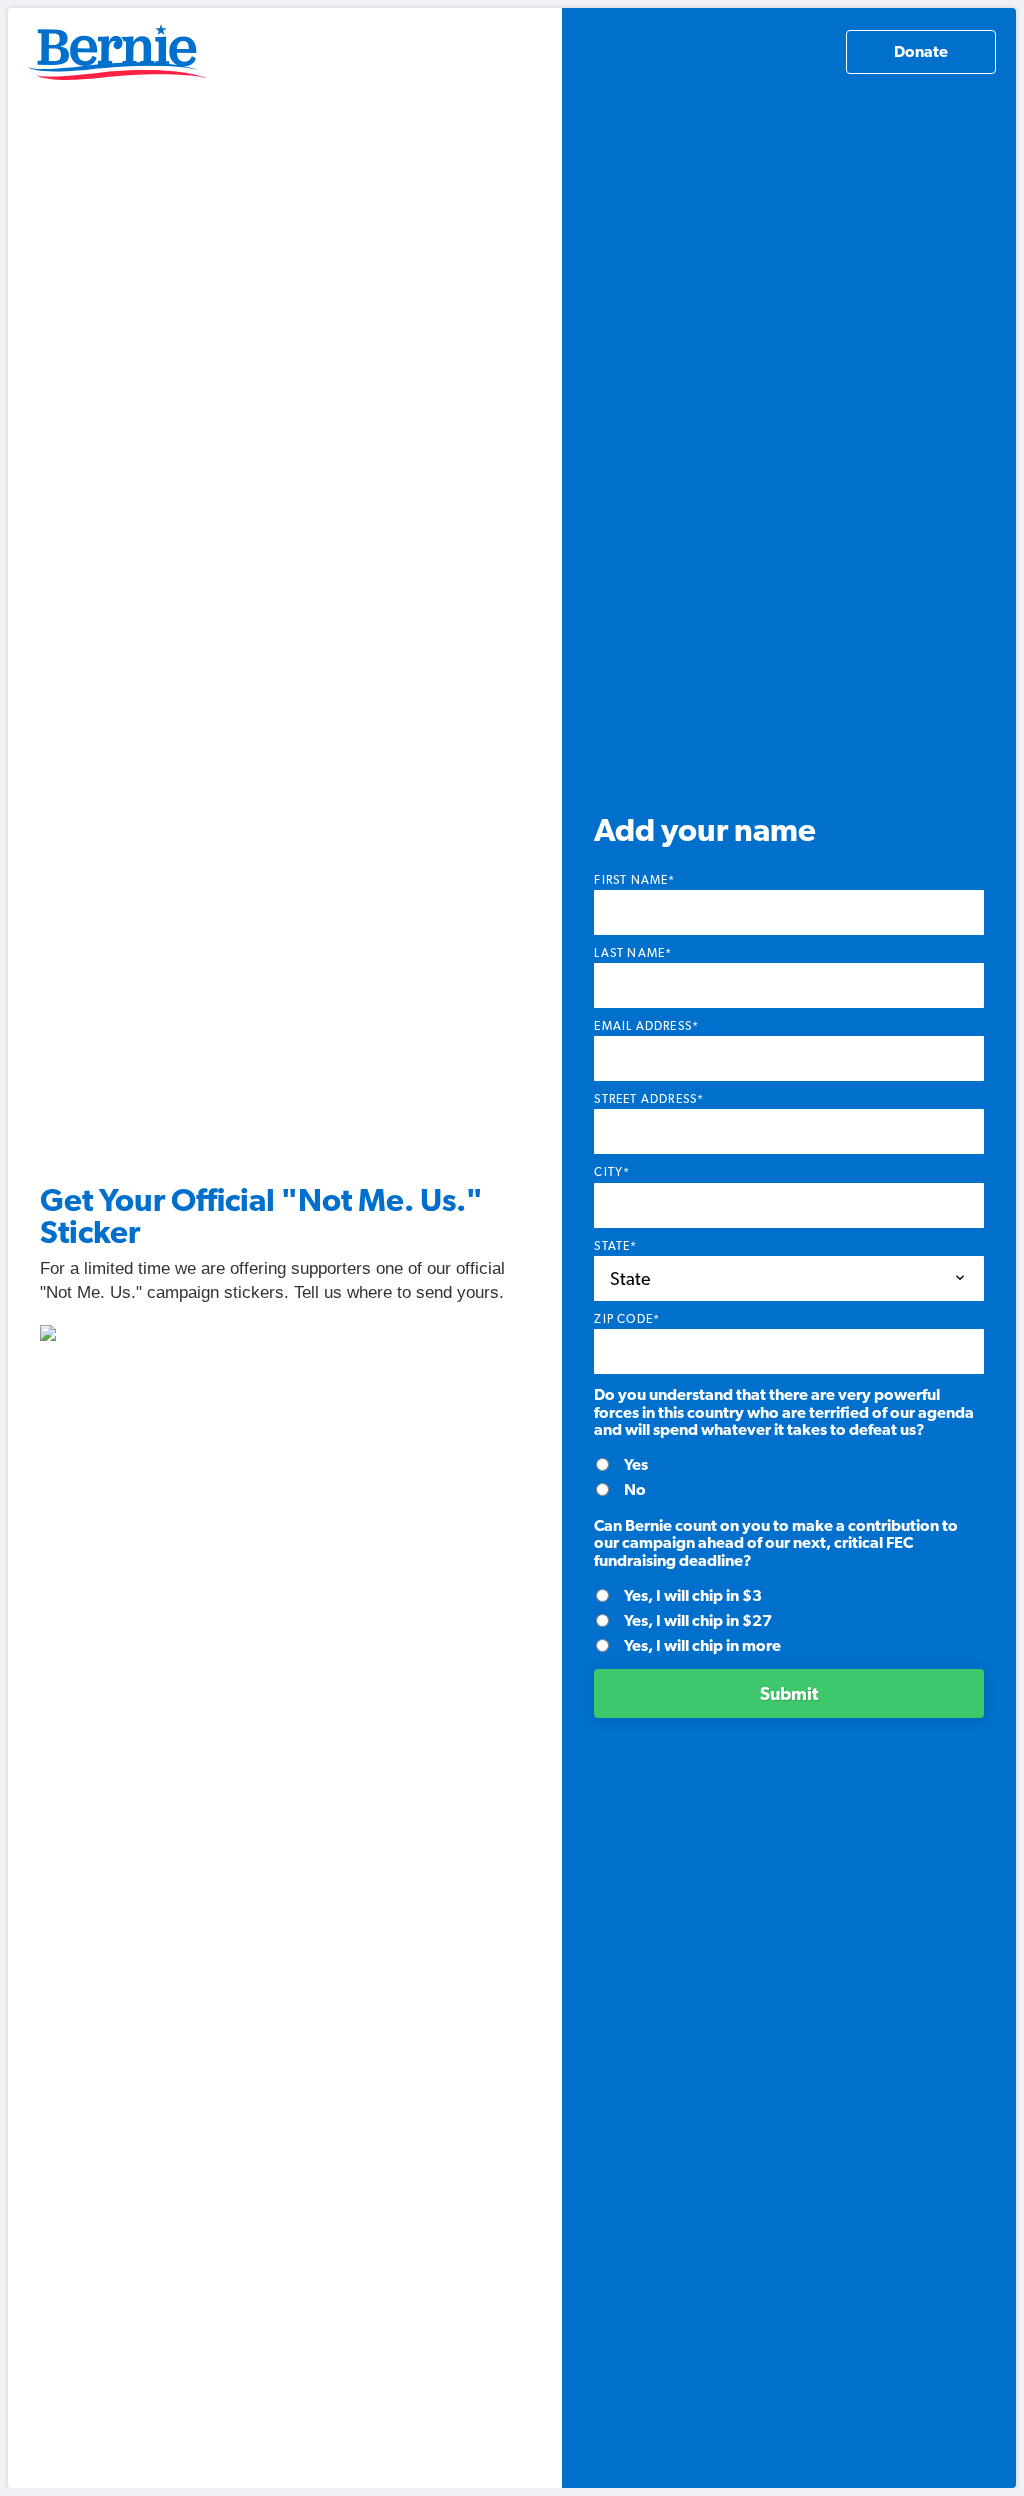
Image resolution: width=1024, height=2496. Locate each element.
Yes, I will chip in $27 (698, 1620)
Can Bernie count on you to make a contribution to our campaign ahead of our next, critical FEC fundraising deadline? (776, 1543)
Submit (789, 1693)
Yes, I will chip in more (702, 1645)
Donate (921, 51)
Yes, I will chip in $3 (693, 1595)
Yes (636, 1464)
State (615, 1246)
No (635, 1489)
